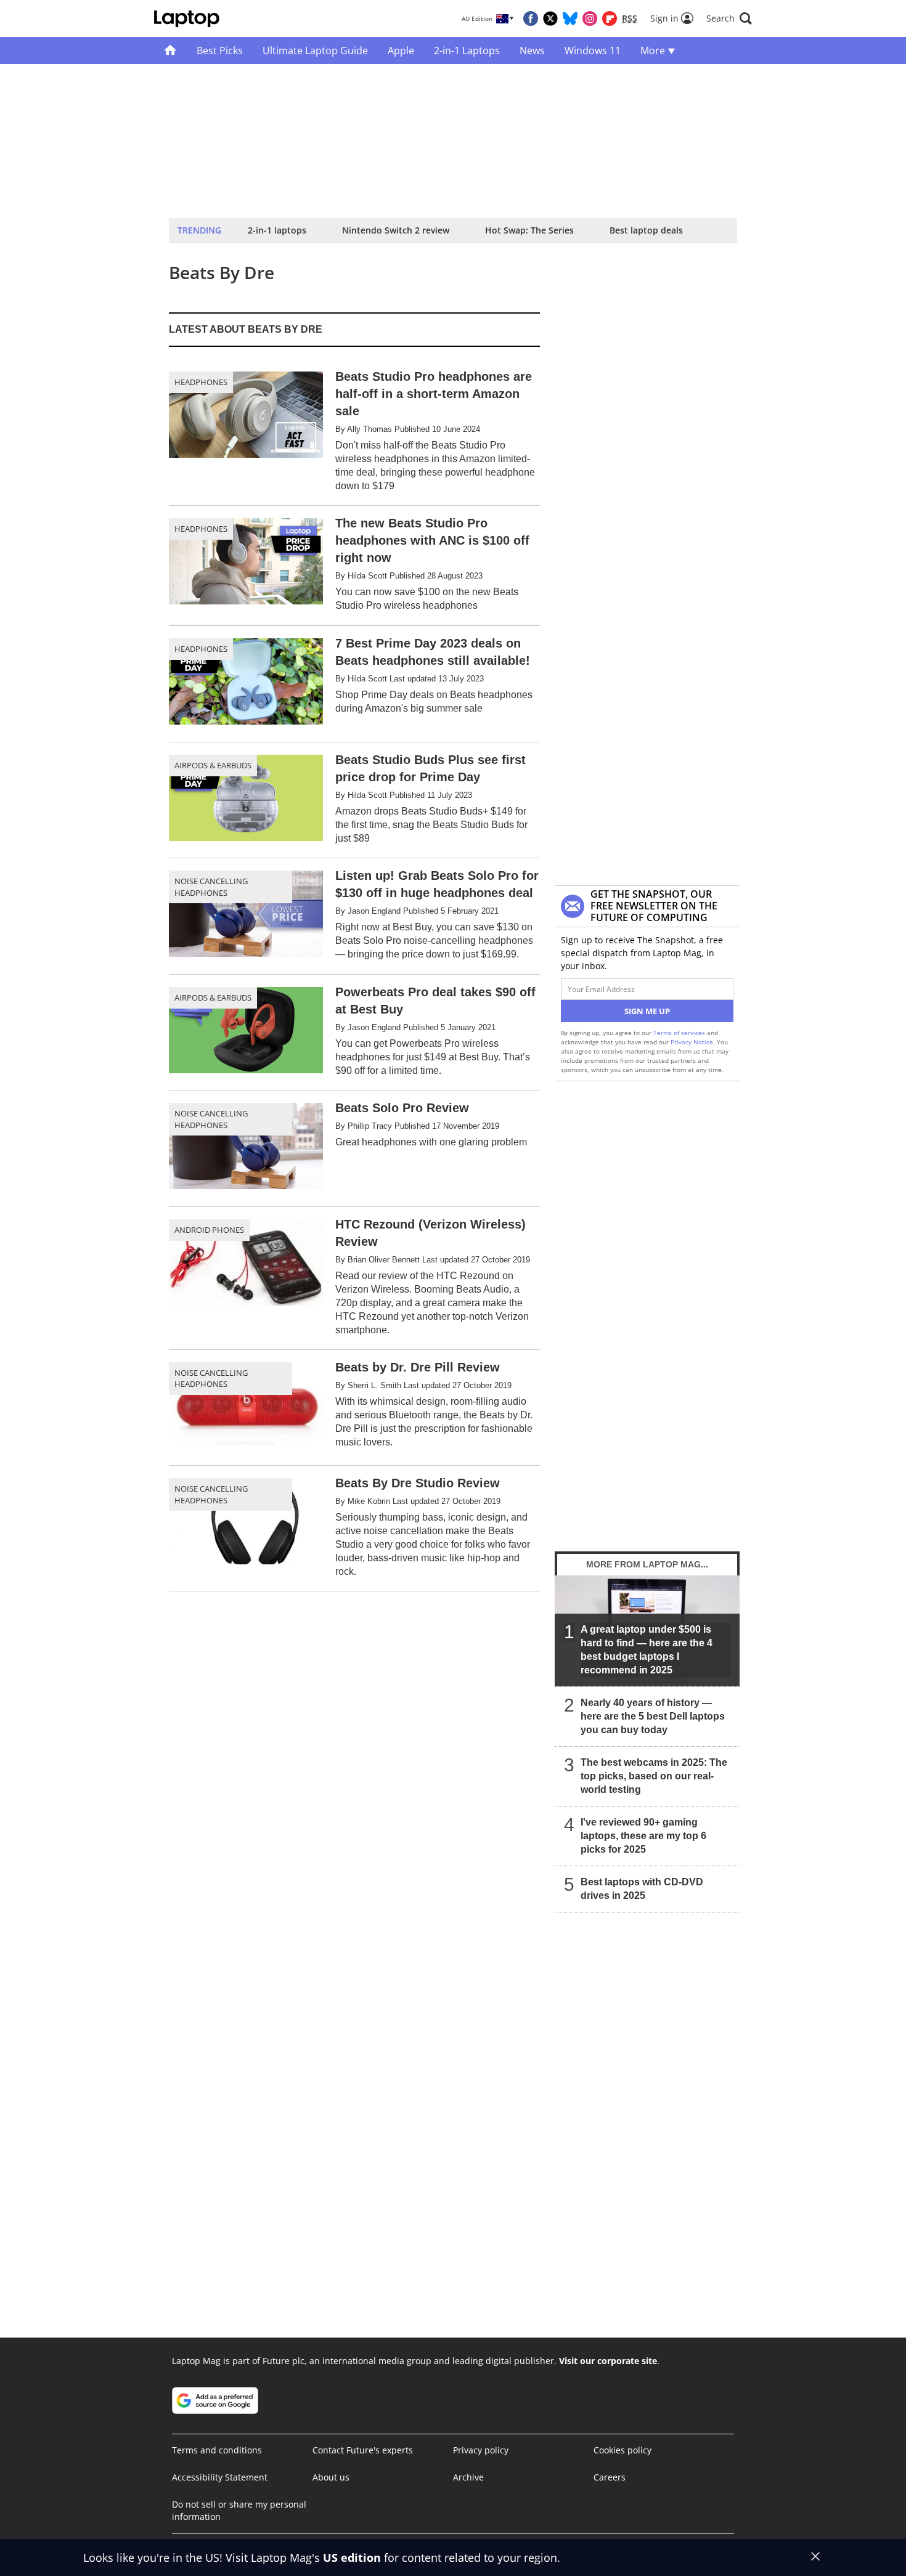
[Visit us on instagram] (590, 18)
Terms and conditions (217, 2450)
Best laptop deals (646, 230)
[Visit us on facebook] (531, 18)
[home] (170, 51)
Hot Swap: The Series (529, 230)
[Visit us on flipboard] (610, 18)
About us (331, 2477)
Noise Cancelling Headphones (211, 887)
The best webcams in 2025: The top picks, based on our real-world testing (654, 1776)
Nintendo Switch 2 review (396, 230)
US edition (352, 2558)
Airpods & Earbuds (213, 765)
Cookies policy (622, 2450)
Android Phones (209, 1230)
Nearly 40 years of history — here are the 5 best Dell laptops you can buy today (653, 1716)
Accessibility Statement (220, 2477)
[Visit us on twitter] (550, 18)
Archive (468, 2477)
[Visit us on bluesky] (570, 18)
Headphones (201, 382)
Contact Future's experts (363, 2450)
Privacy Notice (692, 1042)
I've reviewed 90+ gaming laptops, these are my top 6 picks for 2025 (643, 1836)
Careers (610, 2477)
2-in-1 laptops (277, 230)
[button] (729, 18)
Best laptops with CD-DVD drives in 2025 (642, 1889)
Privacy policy (481, 2450)
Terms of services (680, 1033)
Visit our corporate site (608, 2361)
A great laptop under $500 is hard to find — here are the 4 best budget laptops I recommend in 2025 (647, 1650)
